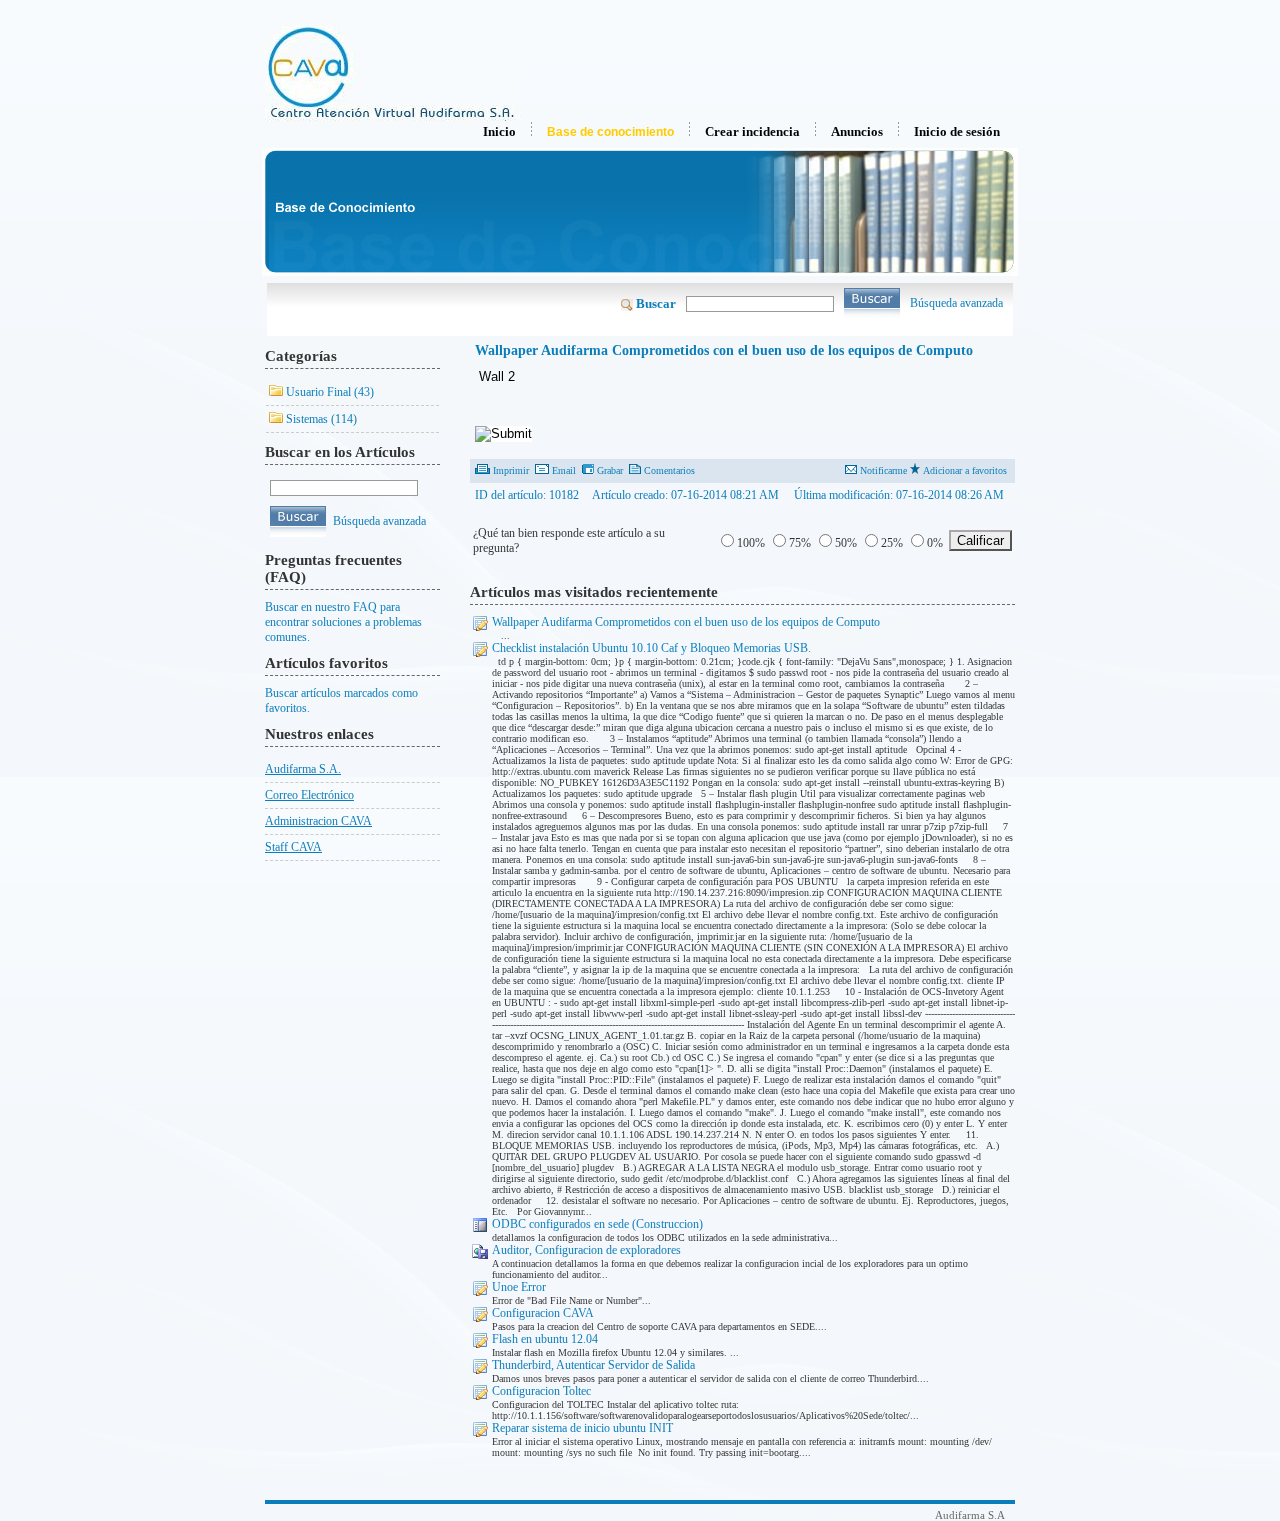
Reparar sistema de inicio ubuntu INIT (582, 1428)
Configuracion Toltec (541, 1391)
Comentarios (669, 470)
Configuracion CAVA (543, 1313)
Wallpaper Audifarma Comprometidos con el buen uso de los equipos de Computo (686, 622)
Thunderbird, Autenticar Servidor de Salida (593, 1365)
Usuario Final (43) (330, 392)
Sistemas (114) (321, 419)
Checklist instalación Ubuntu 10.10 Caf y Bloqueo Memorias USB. (651, 648)
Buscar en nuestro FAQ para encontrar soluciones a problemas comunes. (343, 622)
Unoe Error (519, 1287)
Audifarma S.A (970, 1515)
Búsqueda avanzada (956, 303)
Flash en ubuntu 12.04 (545, 1339)
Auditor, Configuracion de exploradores (586, 1250)
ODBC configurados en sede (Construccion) (597, 1224)
